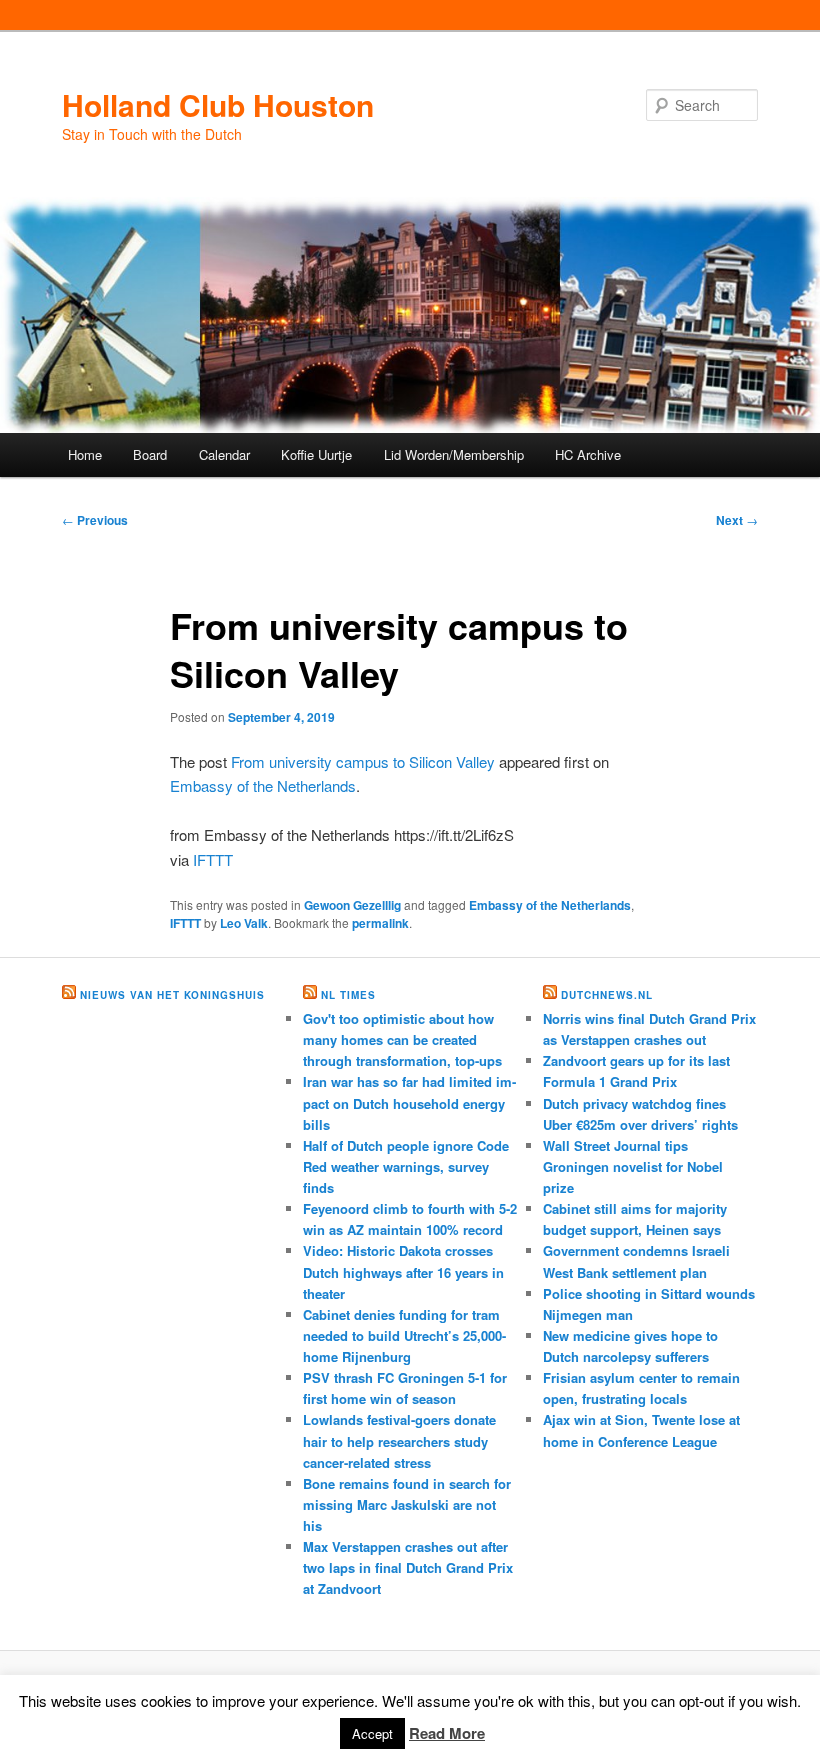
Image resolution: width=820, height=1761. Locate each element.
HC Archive (588, 454)
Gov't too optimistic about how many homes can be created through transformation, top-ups (402, 1039)
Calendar (224, 454)
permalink (380, 923)
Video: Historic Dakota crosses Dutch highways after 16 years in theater (403, 1271)
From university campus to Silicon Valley (363, 761)
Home (85, 454)
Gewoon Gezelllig (352, 905)
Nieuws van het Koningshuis (172, 995)
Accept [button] (372, 1733)
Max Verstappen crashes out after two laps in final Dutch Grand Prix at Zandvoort (408, 1567)
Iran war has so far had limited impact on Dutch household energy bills (409, 1102)
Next (737, 520)
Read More (447, 1733)
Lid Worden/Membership (454, 454)
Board (150, 454)
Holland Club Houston (218, 104)
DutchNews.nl (607, 995)
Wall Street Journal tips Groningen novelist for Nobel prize (633, 1166)
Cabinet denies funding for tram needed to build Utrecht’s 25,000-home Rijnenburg (404, 1335)
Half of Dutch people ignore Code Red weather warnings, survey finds (406, 1166)
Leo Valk (244, 923)
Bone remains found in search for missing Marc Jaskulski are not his (407, 1504)
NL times (348, 995)
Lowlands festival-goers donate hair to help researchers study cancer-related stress (399, 1440)
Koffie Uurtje (316, 454)
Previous (95, 520)
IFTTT (213, 859)
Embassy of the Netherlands (263, 785)
